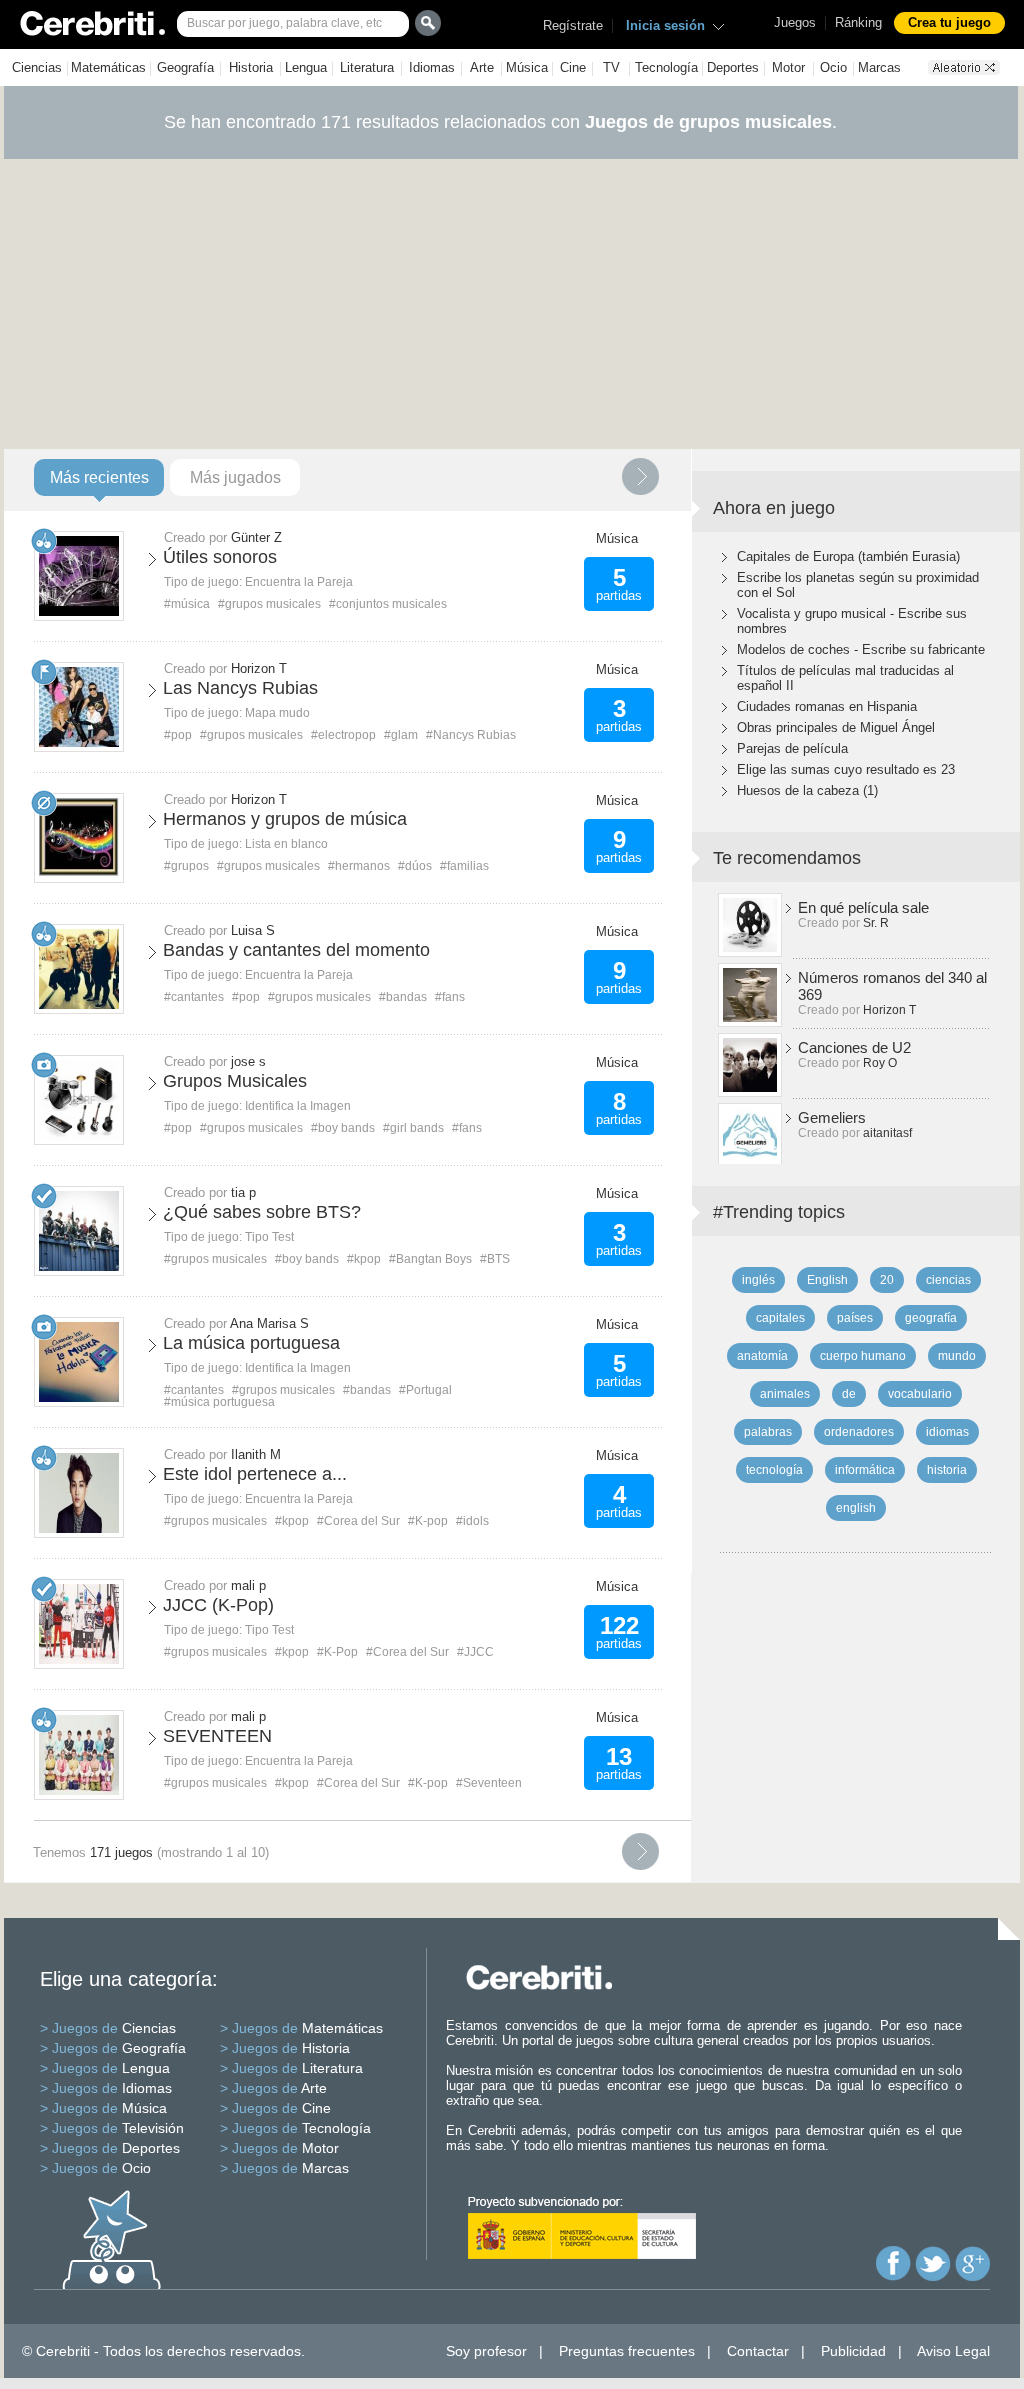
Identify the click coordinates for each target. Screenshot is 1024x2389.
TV (611, 67)
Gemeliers (832, 1117)
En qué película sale (863, 907)
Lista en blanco (286, 844)
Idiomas (432, 67)
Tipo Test (269, 1237)
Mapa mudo (277, 713)
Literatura (367, 67)
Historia (251, 67)
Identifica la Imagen (298, 1106)
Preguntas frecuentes (627, 2351)
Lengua (306, 67)
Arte (482, 67)
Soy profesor (486, 2351)
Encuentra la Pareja (299, 582)
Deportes (733, 67)
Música (527, 67)
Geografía (185, 67)
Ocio (833, 67)
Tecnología (666, 67)
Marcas (879, 67)
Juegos (795, 22)
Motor (788, 67)
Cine (573, 67)
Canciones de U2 (854, 1047)
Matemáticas (108, 67)
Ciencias (37, 67)
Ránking (858, 22)
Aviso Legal (953, 2351)
